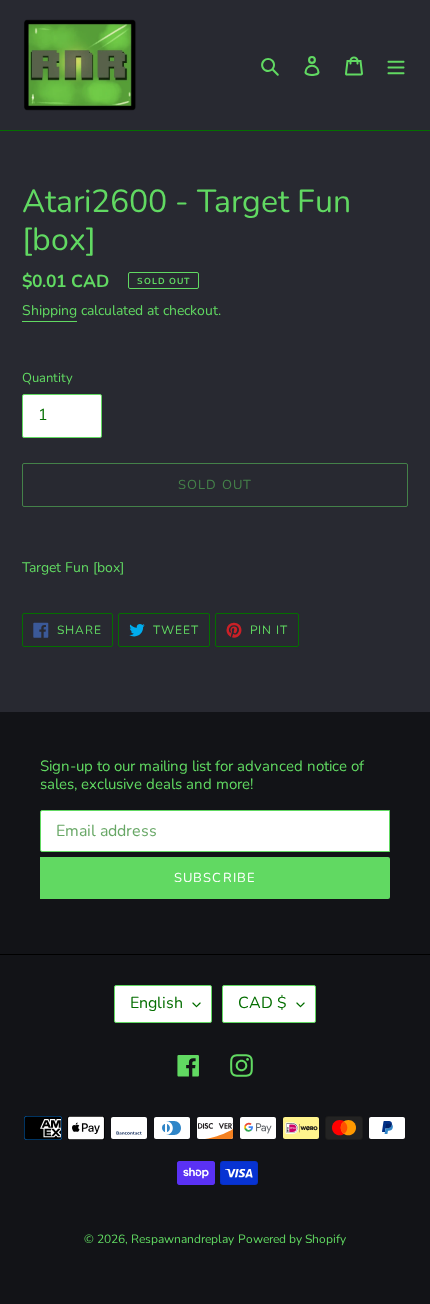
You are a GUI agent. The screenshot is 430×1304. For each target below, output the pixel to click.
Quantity (47, 378)
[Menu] (396, 65)
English (156, 1003)
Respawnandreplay (182, 1239)
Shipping (49, 310)
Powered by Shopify (292, 1239)
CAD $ (262, 1003)
